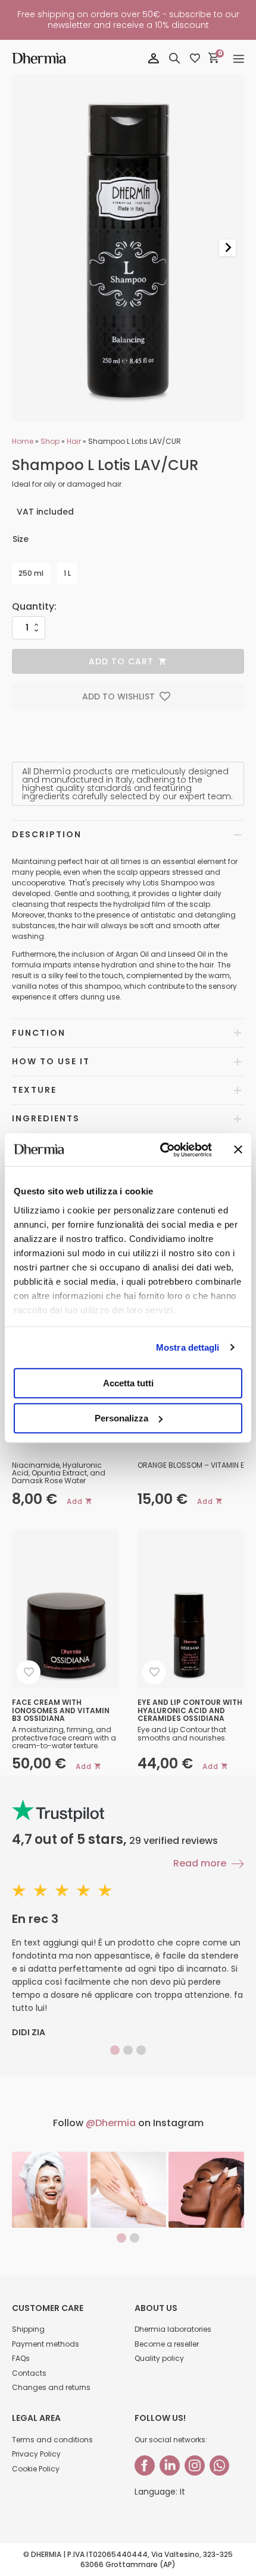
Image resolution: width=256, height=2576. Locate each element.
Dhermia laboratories (173, 2329)
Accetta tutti (128, 1383)
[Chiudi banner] (238, 1150)
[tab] (115, 2050)
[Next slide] (227, 248)
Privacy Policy (36, 2454)
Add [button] (75, 1501)
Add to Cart (121, 661)
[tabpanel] (50, 2190)
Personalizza (121, 1418)
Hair (74, 441)
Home (23, 441)
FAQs (21, 2358)
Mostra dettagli (188, 1347)
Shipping (28, 2329)
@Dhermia (111, 2123)
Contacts (29, 2373)
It (182, 2492)
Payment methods (46, 2344)
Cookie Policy (36, 2469)
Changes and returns (51, 2387)
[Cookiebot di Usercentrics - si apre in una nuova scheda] (161, 1150)
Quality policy (159, 2358)
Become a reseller (167, 2344)
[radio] (31, 573)
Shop (50, 441)
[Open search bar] (174, 58)
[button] (128, 696)
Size (21, 539)
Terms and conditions (52, 2440)
